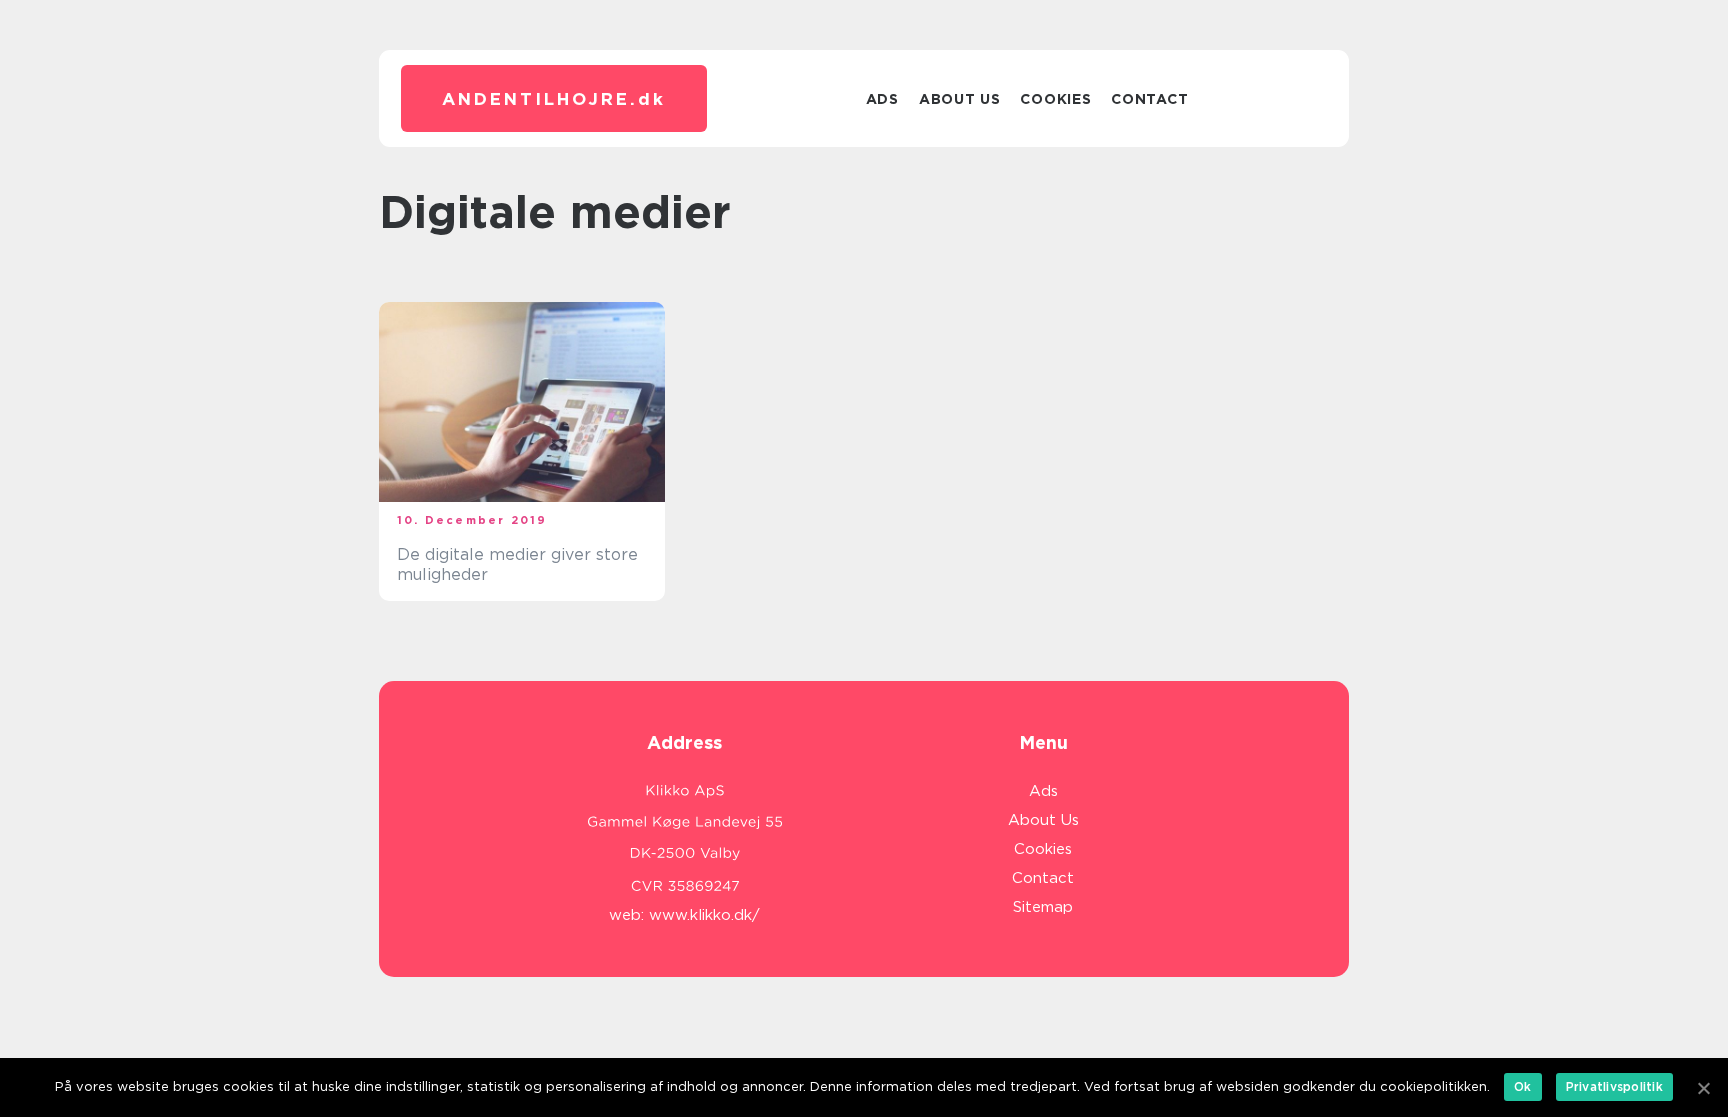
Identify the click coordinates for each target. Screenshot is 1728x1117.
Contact (1149, 99)
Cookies (1055, 99)
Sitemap (1043, 907)
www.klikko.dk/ (704, 915)
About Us (960, 99)
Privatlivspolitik (1614, 1086)
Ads (882, 99)
